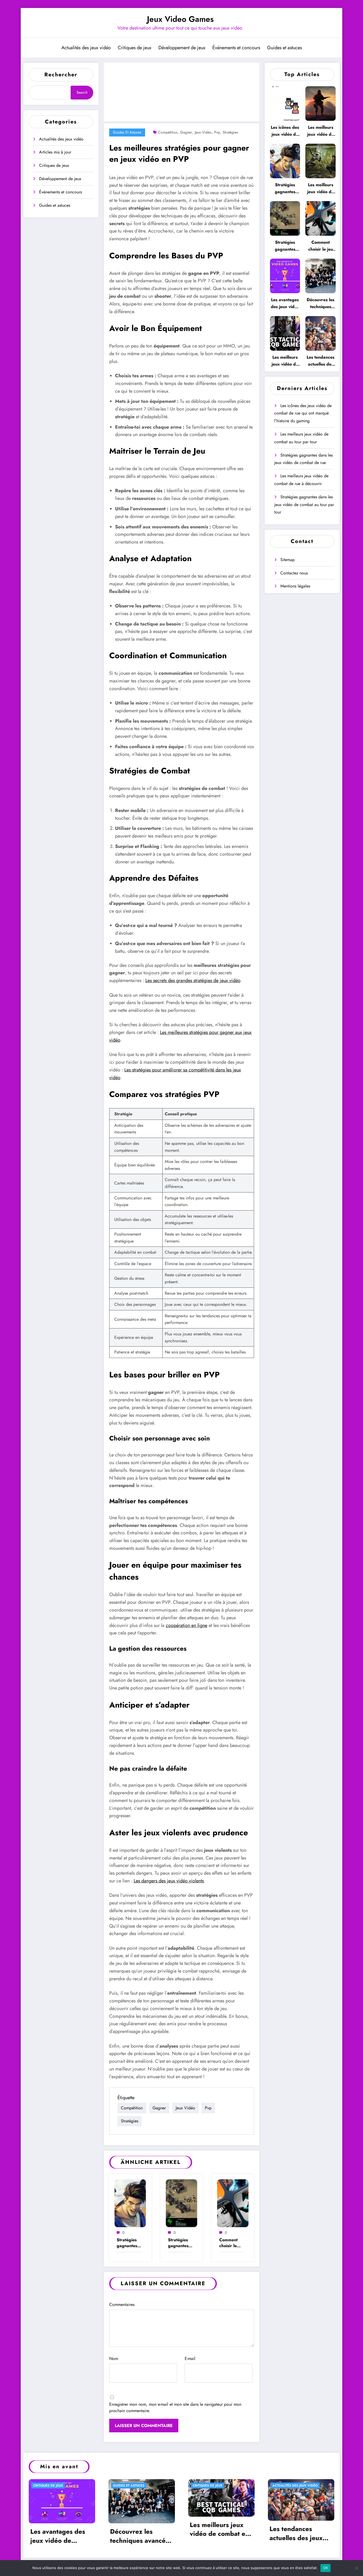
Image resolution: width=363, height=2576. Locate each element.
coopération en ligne (187, 1625)
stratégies (230, 132)
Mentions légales (295, 586)
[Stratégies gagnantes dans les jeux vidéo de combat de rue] (130, 2203)
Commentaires (122, 2304)
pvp (217, 132)
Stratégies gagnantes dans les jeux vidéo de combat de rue (127, 2243)
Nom (114, 2358)
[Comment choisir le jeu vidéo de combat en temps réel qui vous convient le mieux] (233, 2203)
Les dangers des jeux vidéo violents (169, 1881)
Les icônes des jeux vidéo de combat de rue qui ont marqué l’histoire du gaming (285, 131)
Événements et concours (236, 48)
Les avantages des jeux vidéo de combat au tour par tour (285, 303)
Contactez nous (294, 573)
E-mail (190, 2358)
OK (326, 2568)
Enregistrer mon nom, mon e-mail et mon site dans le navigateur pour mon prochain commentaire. (175, 2407)
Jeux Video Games (180, 19)
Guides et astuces (284, 48)
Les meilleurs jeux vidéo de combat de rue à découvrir (320, 189)
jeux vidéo (203, 132)
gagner (186, 132)
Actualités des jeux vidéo (86, 48)
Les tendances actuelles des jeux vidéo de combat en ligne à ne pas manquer (320, 361)
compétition (168, 132)
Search (82, 92)
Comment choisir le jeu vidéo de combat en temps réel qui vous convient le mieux (231, 2243)
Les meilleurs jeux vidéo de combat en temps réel (285, 361)
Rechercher (61, 75)
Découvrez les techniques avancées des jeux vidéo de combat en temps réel (320, 303)
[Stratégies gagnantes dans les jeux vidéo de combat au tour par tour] (181, 2203)
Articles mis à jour (55, 152)
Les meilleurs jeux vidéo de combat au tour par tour (320, 131)
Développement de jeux (182, 48)
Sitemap (288, 560)
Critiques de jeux (135, 48)
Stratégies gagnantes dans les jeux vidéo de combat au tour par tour (179, 2243)
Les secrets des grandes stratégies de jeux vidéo (193, 980)
